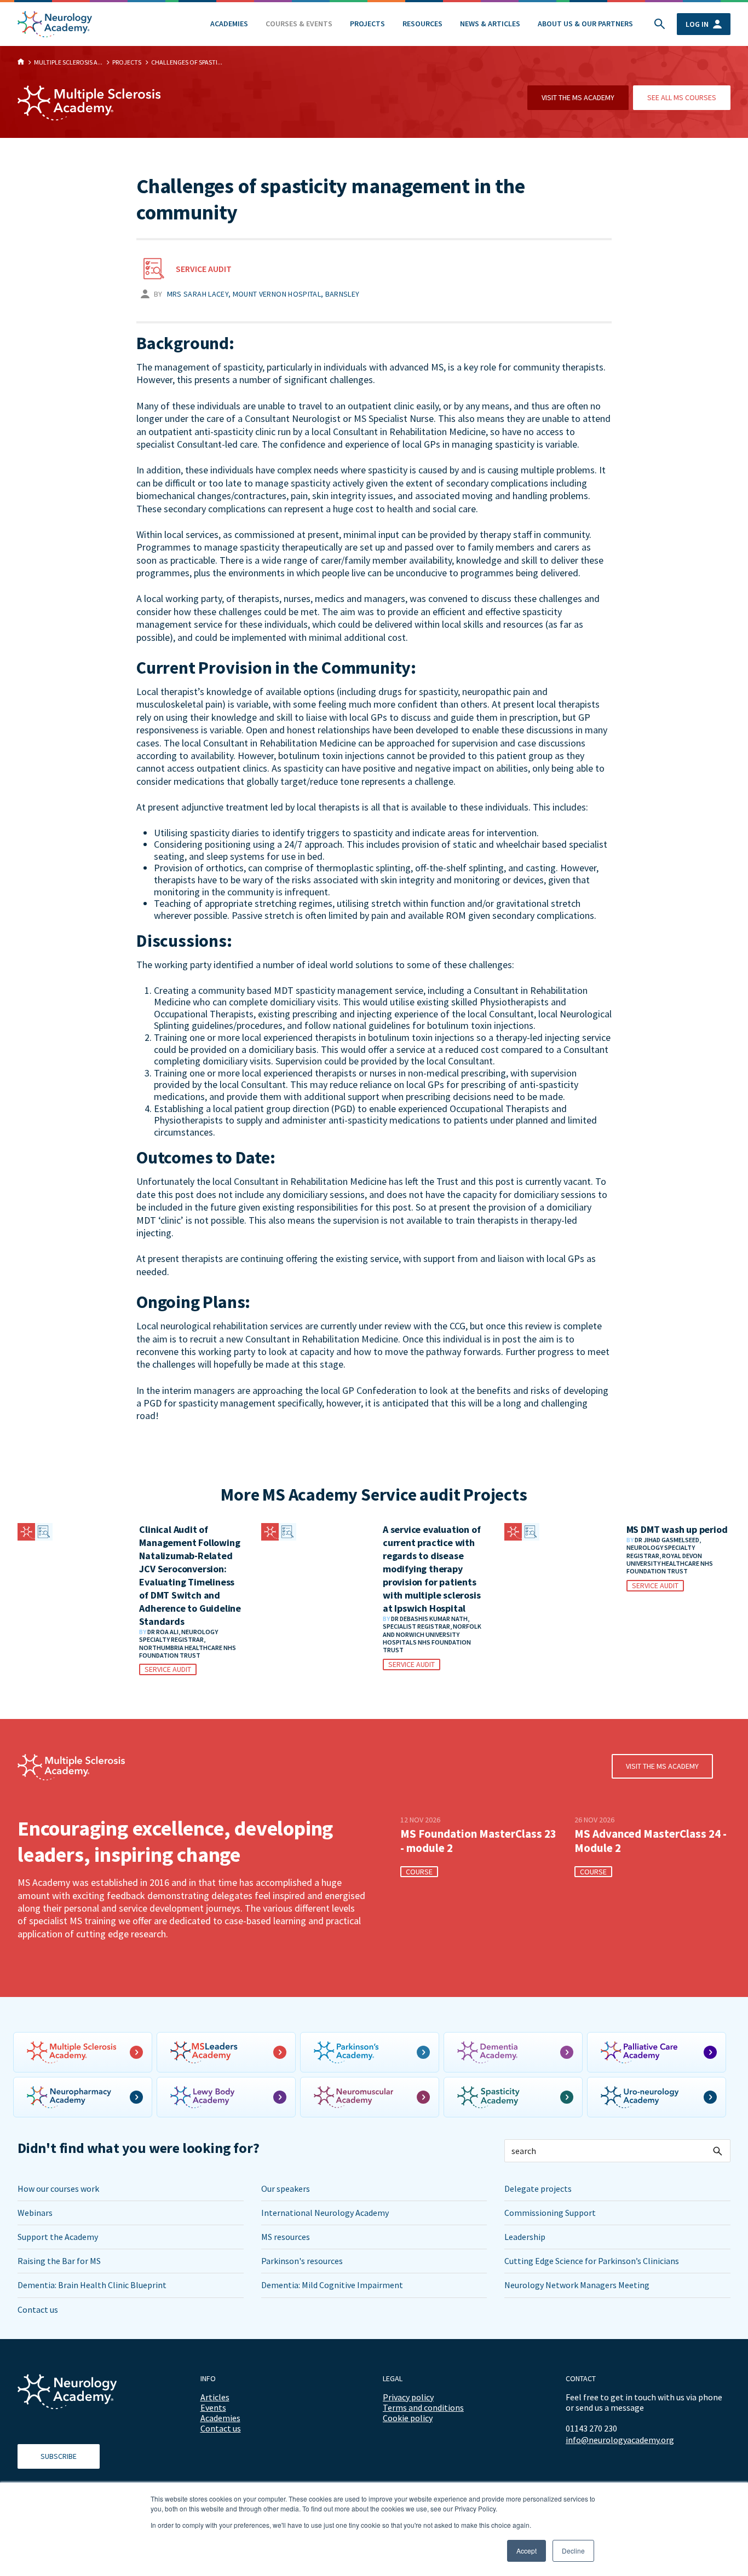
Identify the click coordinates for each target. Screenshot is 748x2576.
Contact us (38, 2309)
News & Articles (490, 24)
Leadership (525, 2237)
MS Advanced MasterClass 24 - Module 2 (651, 1841)
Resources (422, 24)
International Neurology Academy (325, 2213)
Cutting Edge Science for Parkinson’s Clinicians (592, 2261)
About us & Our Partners (585, 24)
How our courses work (58, 2189)
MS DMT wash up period (677, 1529)
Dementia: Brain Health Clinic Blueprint (92, 2285)
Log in (697, 24)
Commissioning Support (550, 2213)
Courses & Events (299, 24)
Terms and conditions (423, 2407)
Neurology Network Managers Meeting (577, 2285)
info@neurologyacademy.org (620, 2440)
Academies (229, 24)
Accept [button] (527, 2551)
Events (213, 2407)
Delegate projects (538, 2189)
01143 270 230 (591, 2428)
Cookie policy (408, 2418)
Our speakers (286, 2189)
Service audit (204, 269)
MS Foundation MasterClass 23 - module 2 (478, 1841)
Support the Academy (58, 2237)
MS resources (286, 2237)
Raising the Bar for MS (59, 2261)
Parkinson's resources (302, 2261)
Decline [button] (573, 2551)
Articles (215, 2397)
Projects (367, 24)
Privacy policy (408, 2397)
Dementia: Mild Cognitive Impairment (332, 2285)
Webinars (35, 2213)
